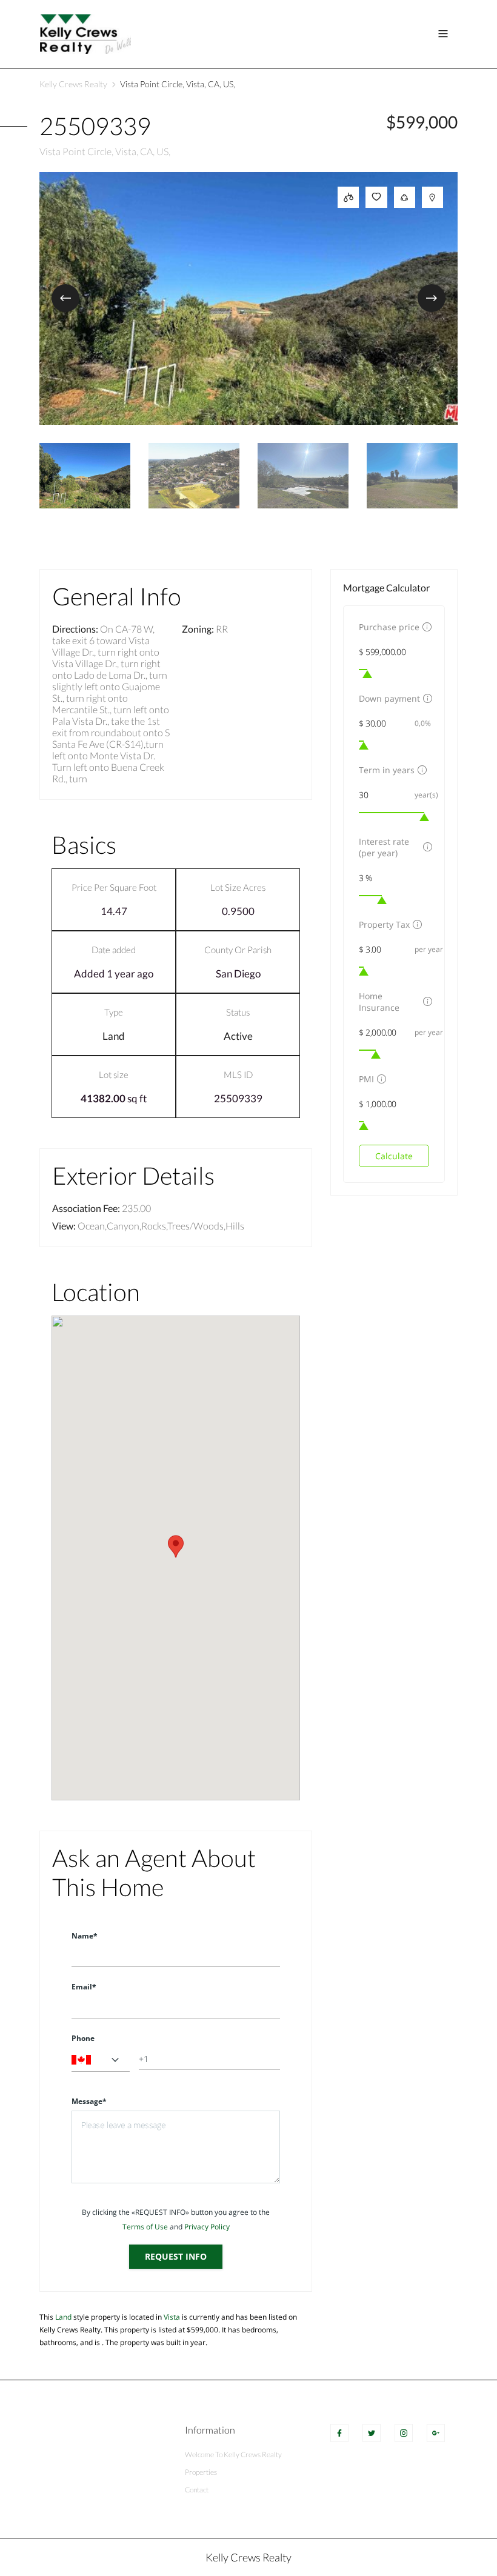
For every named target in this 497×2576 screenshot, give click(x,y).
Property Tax (384, 924)
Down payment (389, 698)
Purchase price (389, 627)
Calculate (394, 1156)
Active (238, 1036)
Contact (197, 2490)
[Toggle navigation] (443, 34)
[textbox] (101, 2060)
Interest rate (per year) (384, 847)
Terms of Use (145, 2227)
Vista (172, 2317)
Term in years (387, 770)
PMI (366, 1079)
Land (114, 1036)
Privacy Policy (207, 2227)
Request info (176, 2256)
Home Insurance (379, 1002)
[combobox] (101, 2060)
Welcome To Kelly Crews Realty (233, 2455)
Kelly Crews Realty (73, 84)
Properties (201, 2472)
